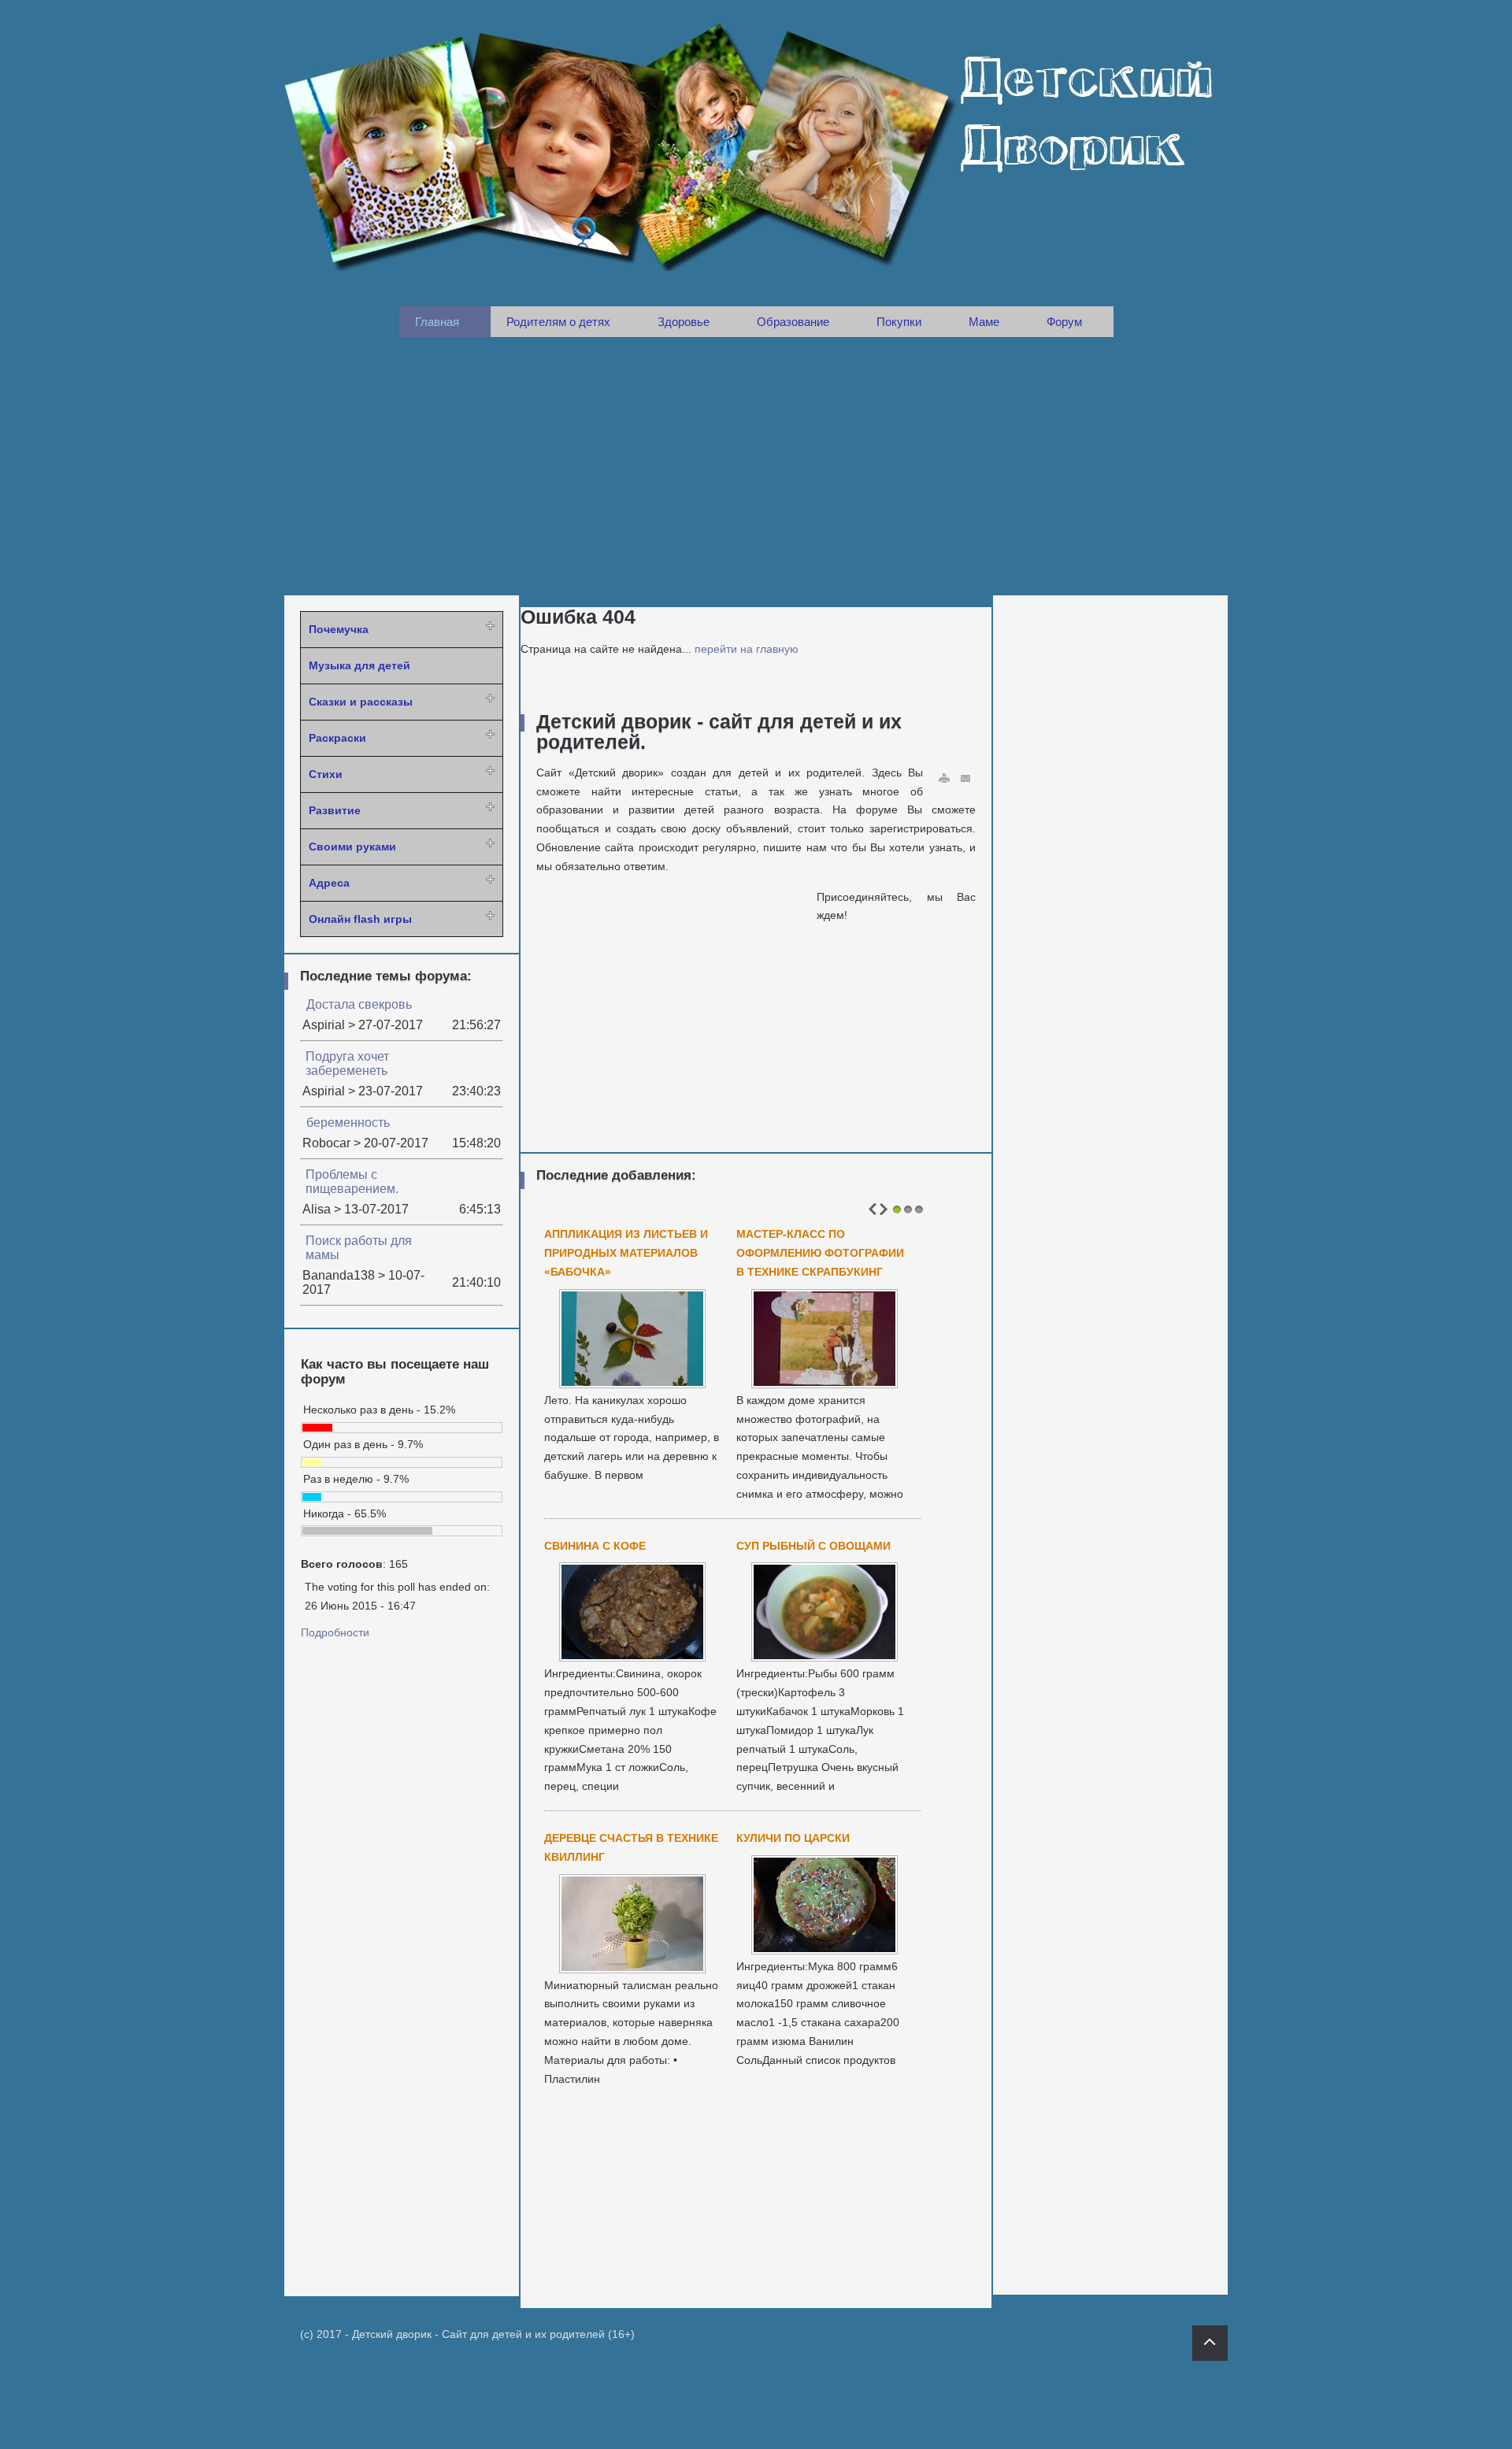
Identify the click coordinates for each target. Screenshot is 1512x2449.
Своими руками (352, 847)
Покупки (899, 322)
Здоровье (684, 322)
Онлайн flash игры (360, 919)
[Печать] (944, 778)
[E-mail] (966, 778)
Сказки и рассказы (361, 702)
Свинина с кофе (595, 1546)
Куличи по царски (793, 1838)
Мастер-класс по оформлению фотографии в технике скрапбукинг (820, 1253)
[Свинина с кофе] (632, 1657)
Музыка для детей (359, 665)
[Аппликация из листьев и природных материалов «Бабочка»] (632, 1384)
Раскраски (337, 738)
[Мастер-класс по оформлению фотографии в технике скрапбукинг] (825, 1384)
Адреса (329, 883)
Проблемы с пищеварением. (352, 1182)
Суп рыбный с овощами (813, 1546)
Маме (984, 322)
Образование (793, 322)
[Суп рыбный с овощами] (825, 1657)
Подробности (335, 1632)
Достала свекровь (359, 1004)
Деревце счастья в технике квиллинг (631, 1847)
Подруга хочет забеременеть (347, 1063)
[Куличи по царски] (825, 1950)
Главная (437, 322)
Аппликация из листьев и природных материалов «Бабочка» (626, 1253)
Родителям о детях (558, 322)
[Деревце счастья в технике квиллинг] (632, 1969)
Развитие (335, 810)
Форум (1064, 322)
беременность (348, 1123)
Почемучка (339, 629)
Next (884, 1209)
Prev (873, 1209)
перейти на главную (747, 649)
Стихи (326, 774)
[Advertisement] (756, 466)
